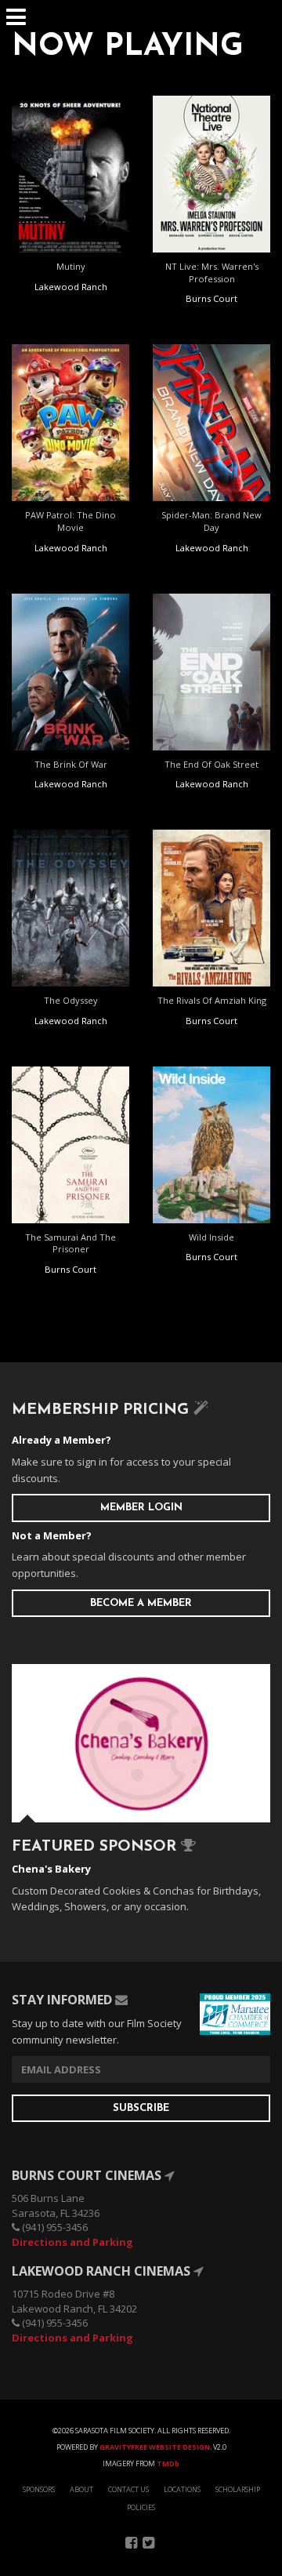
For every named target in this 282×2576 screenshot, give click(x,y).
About (81, 2489)
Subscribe (141, 2108)
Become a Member (141, 1603)
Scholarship (238, 2489)
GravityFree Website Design (155, 2447)
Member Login (141, 1508)
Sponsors (39, 2489)
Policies (141, 2507)
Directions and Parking (72, 2242)
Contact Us (128, 2489)
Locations (182, 2489)
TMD (168, 2463)
